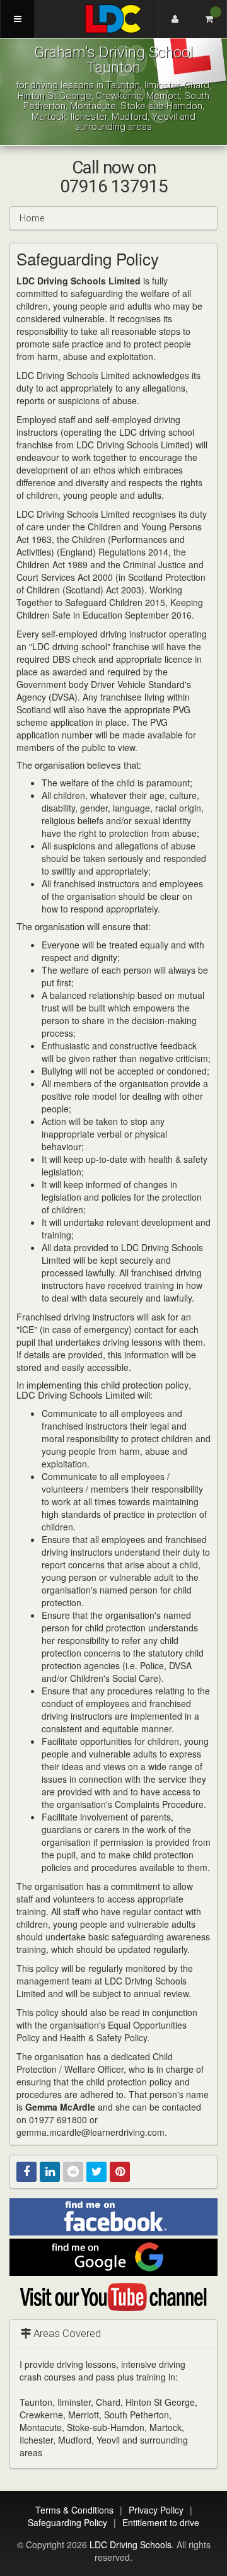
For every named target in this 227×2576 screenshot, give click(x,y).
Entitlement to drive (161, 2522)
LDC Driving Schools (131, 2544)
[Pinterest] (120, 2172)
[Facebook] (26, 2172)
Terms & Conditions (74, 2510)
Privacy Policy (156, 2510)
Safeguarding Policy (67, 2522)
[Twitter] (96, 2172)
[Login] (175, 19)
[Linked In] (50, 2172)
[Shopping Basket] (210, 19)
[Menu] (17, 19)
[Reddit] (73, 2172)
